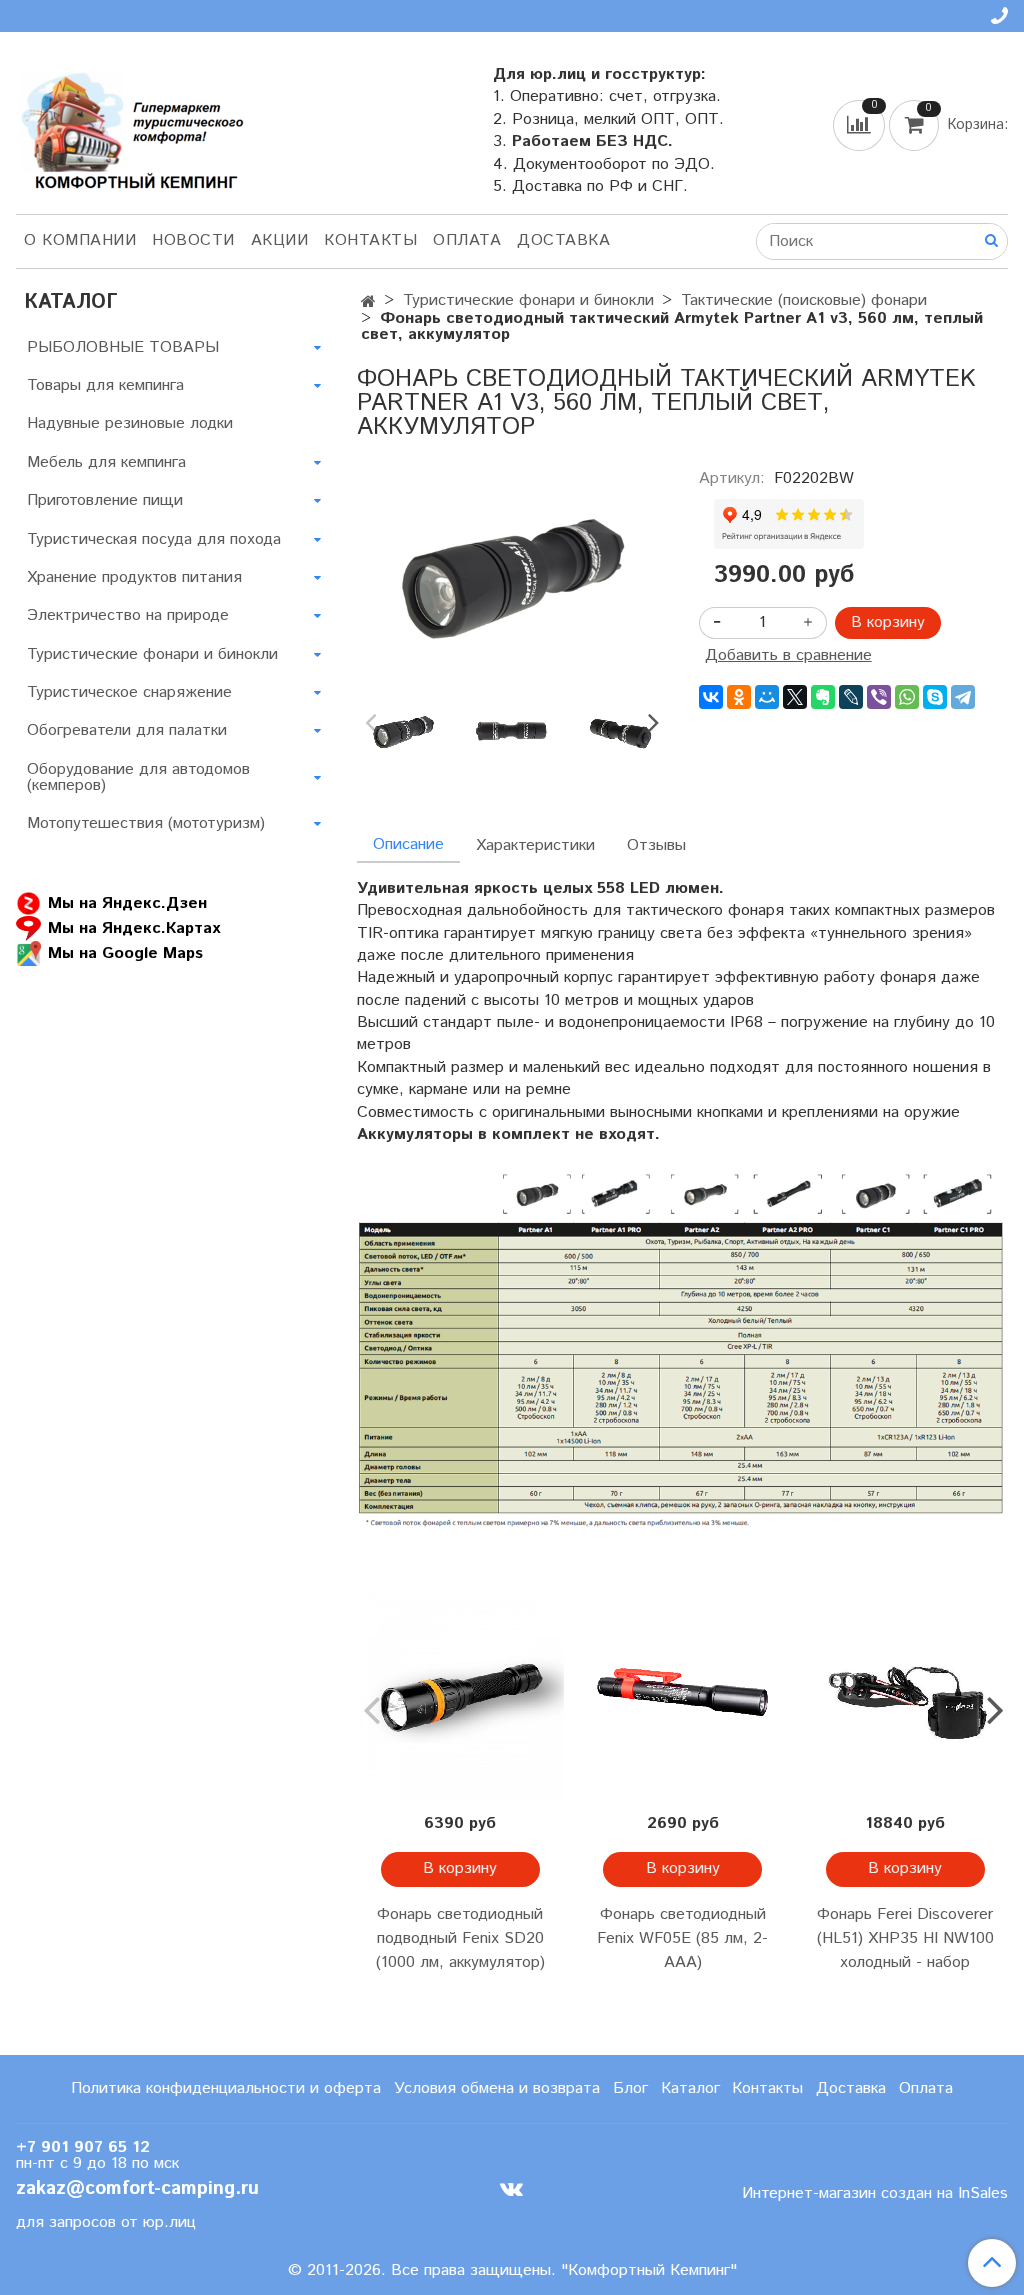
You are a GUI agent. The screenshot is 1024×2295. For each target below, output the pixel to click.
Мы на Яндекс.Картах (134, 928)
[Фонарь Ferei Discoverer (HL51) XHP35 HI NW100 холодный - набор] (905, 1696)
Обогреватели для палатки (127, 730)
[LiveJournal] (851, 697)
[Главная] (368, 302)
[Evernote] (823, 697)
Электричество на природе (128, 615)
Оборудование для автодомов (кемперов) (138, 777)
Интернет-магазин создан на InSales (875, 2194)
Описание (408, 844)
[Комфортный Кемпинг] (130, 126)
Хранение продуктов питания (134, 577)
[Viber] (879, 697)
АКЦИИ (280, 240)
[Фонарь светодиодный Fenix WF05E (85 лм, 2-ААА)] (683, 1696)
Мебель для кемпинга (106, 462)
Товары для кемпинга (105, 385)
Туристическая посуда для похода (154, 539)
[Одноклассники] (739, 697)
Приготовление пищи (105, 500)
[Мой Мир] (767, 697)
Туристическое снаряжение (129, 692)
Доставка (563, 240)
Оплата (467, 240)
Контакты (370, 240)
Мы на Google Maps (125, 953)
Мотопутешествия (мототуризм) (146, 823)
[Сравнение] (861, 124)
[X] (795, 697)
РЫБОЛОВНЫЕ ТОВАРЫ (123, 347)
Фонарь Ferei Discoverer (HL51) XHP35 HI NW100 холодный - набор (905, 1938)
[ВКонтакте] (711, 697)
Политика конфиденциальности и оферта (226, 2088)
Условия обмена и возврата (497, 2088)
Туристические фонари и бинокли (528, 300)
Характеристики (535, 845)
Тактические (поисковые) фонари (804, 300)
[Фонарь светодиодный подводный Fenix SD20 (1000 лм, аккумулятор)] (460, 1696)
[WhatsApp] (907, 697)
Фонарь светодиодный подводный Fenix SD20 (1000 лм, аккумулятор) (460, 1938)
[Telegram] (963, 697)
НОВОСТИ (193, 240)
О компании (80, 240)
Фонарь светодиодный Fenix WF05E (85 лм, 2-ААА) (682, 1938)
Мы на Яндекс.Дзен (127, 903)
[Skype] (935, 697)
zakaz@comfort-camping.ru (137, 2188)
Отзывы (656, 845)
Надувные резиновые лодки (130, 423)
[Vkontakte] (511, 2188)
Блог (630, 2088)
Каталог (690, 2088)
